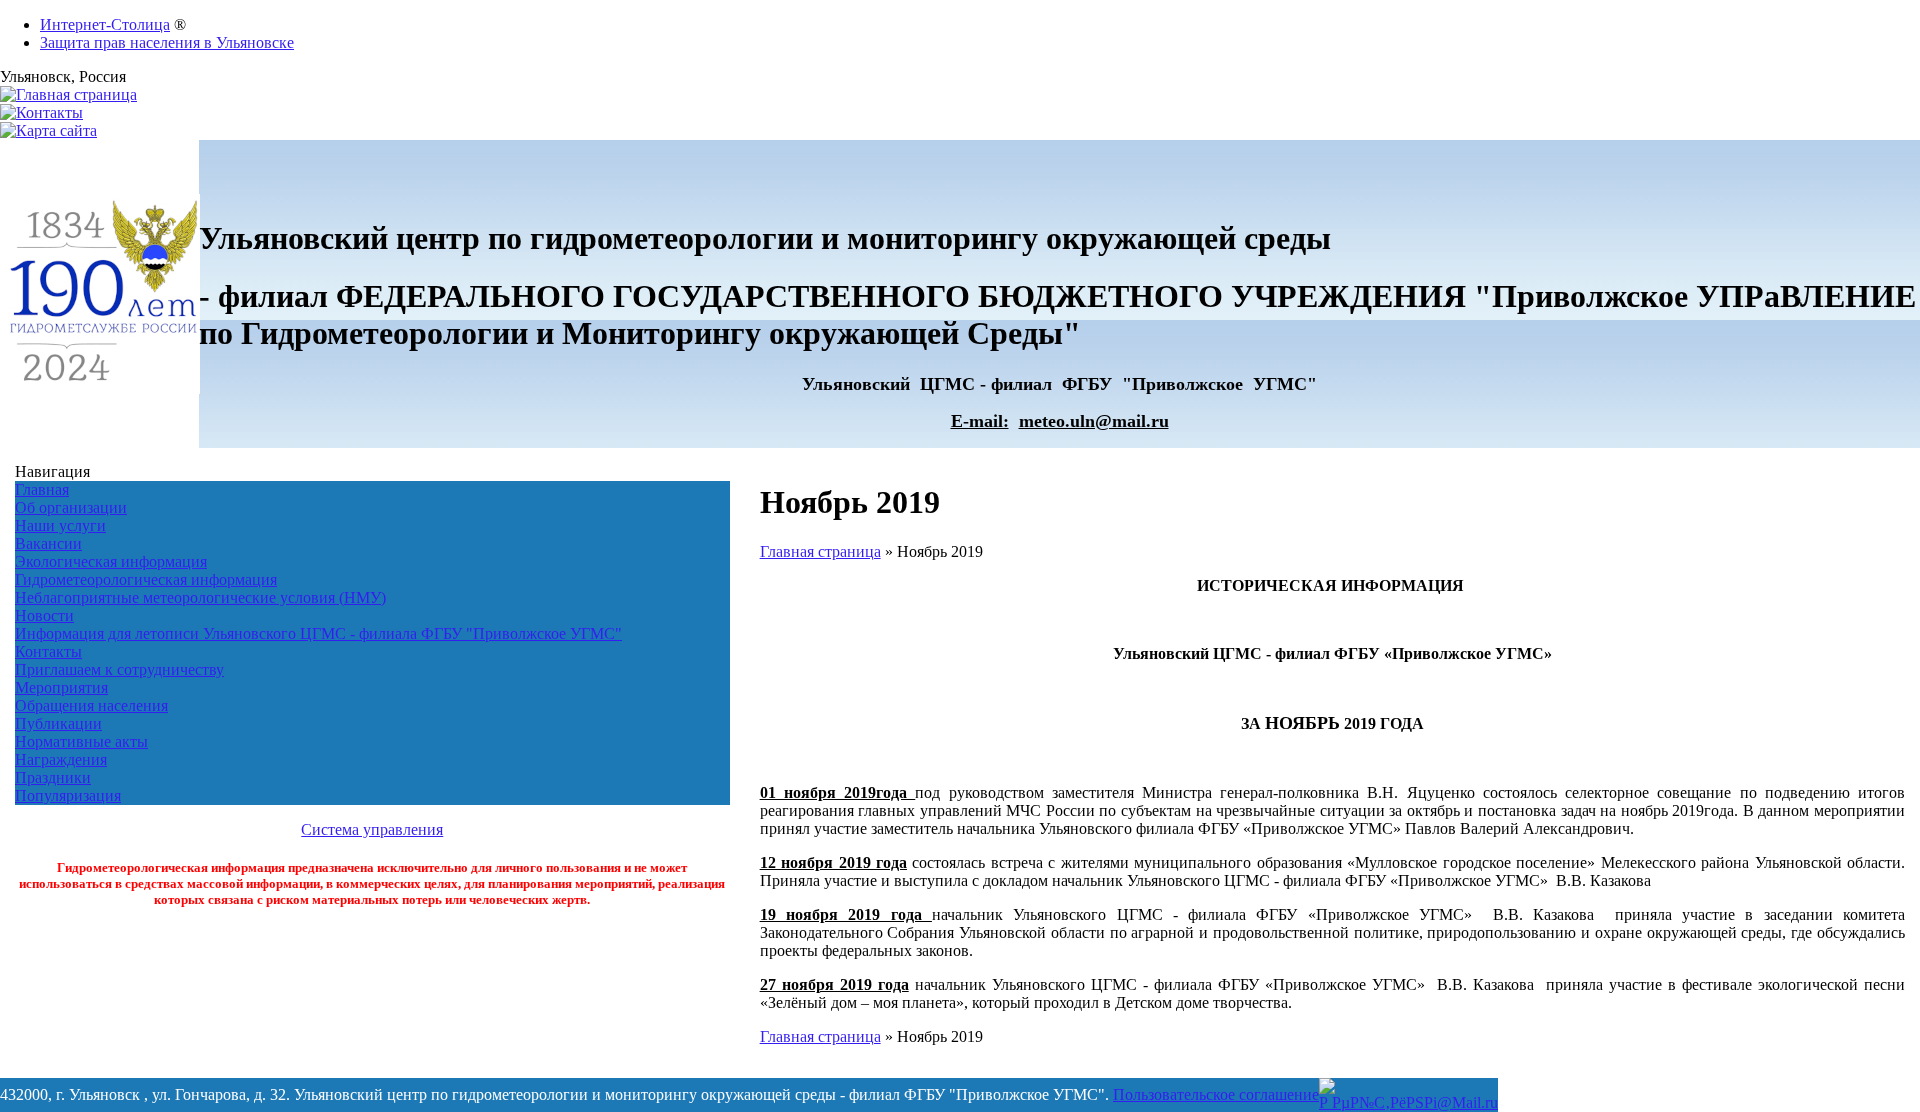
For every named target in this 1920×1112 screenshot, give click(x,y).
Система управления (372, 829)
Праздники (53, 777)
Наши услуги (60, 525)
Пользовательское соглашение (1216, 1094)
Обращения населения (91, 705)
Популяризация (68, 795)
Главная (42, 489)
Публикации (58, 723)
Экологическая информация (111, 561)
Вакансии (48, 543)
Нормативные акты (81, 741)
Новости (44, 615)
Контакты (48, 651)
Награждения (61, 759)
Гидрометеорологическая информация (146, 579)
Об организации (71, 507)
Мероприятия (61, 687)
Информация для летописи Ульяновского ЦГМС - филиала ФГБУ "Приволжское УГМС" (318, 633)
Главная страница (820, 551)
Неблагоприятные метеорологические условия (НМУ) (200, 597)
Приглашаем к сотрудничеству (119, 669)
